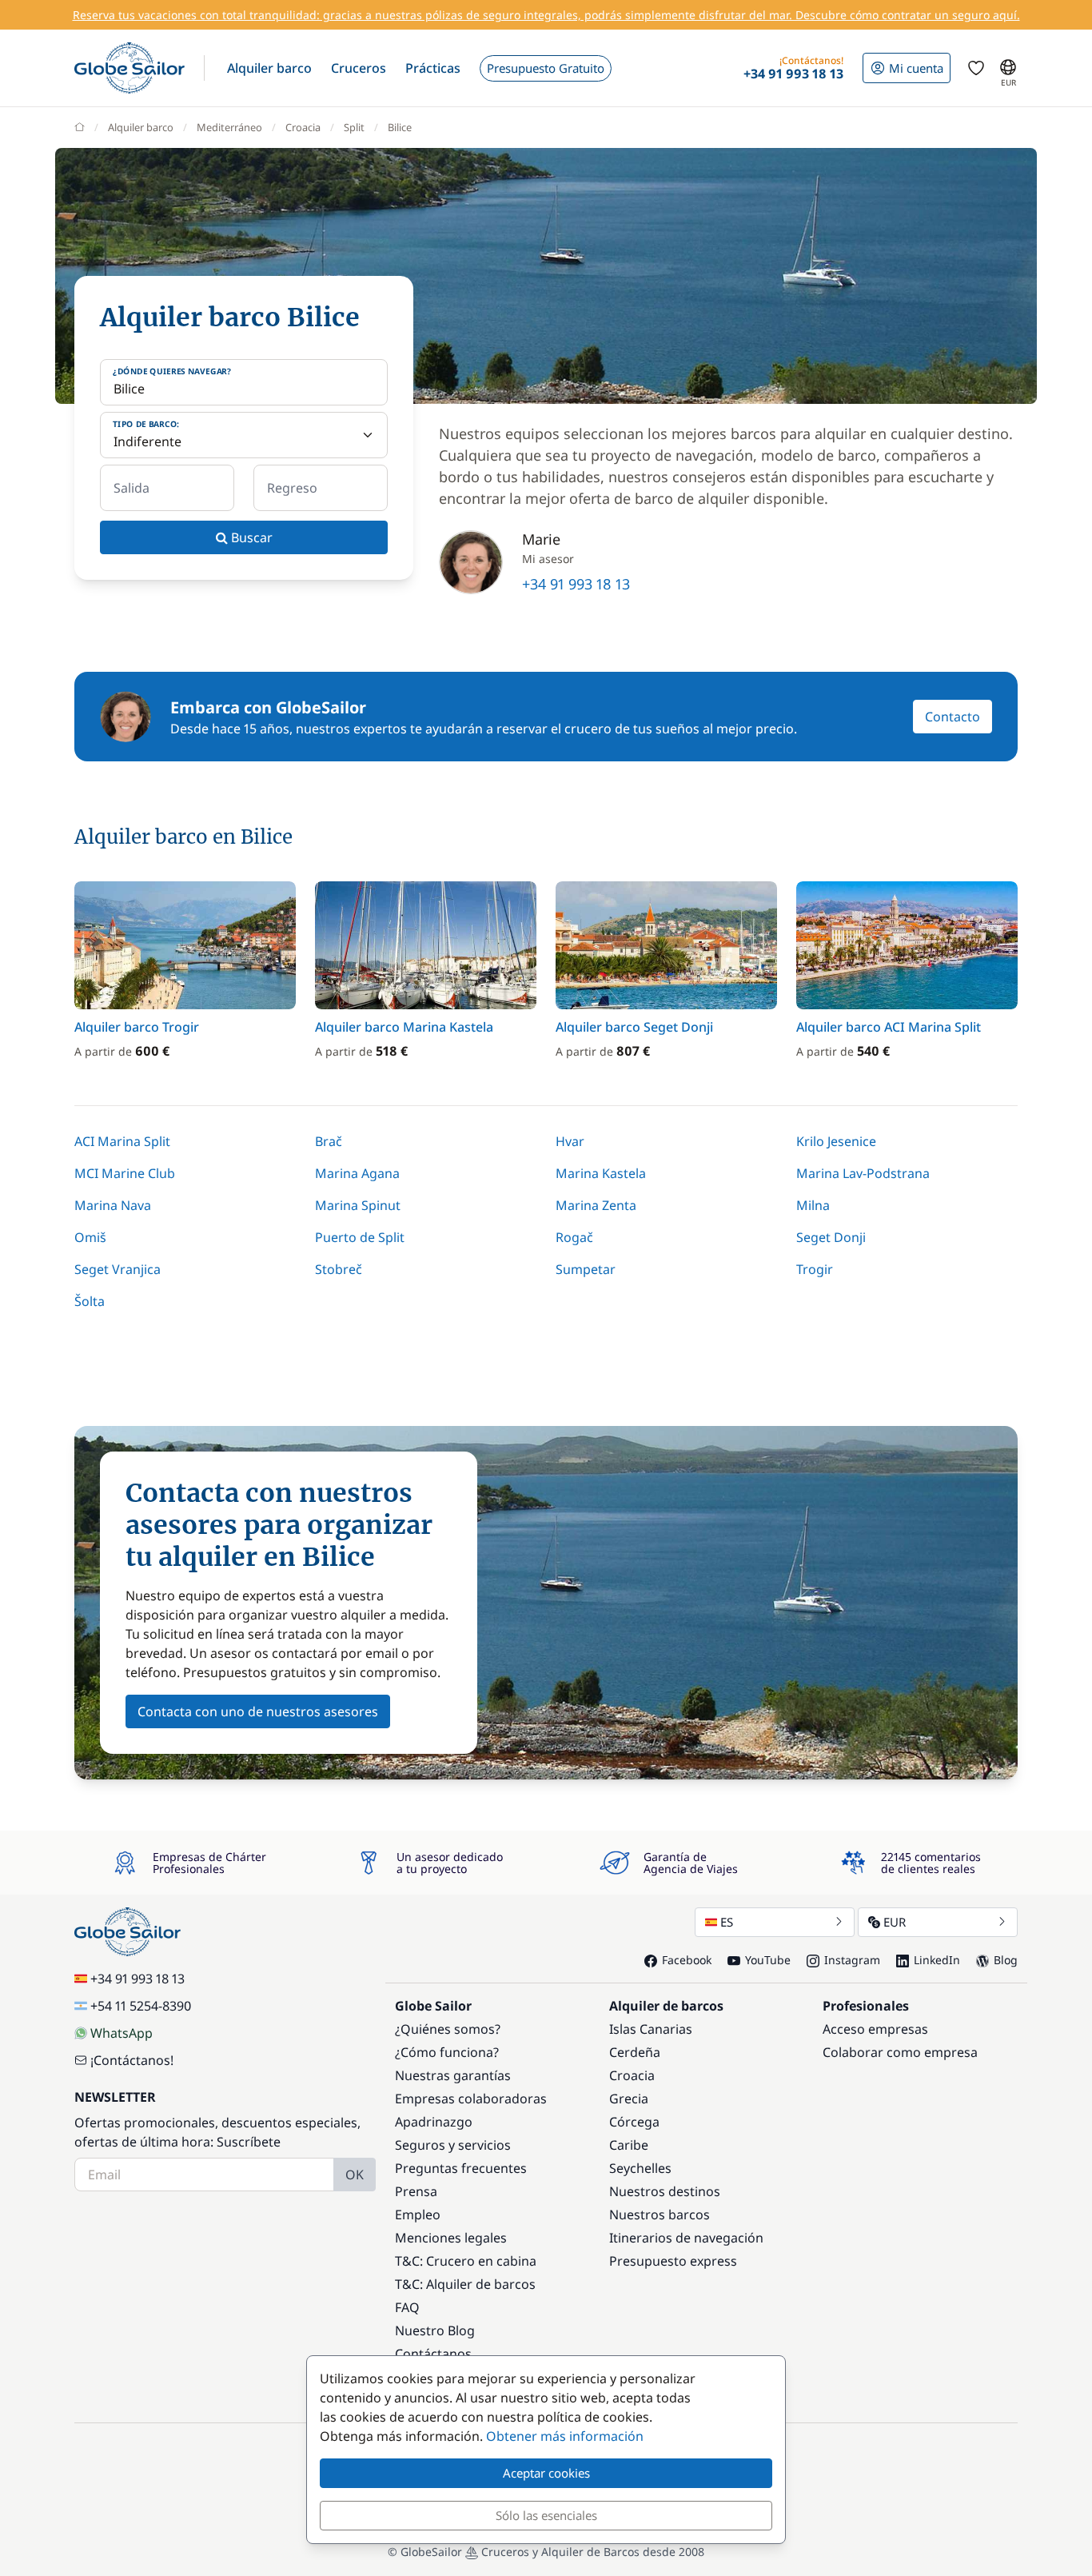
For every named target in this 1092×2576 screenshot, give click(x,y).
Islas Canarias (651, 2029)
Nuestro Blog (435, 2330)
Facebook (687, 1960)
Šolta (90, 1301)
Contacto (953, 717)
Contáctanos (433, 2354)
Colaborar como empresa (900, 2052)
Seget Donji (831, 1237)
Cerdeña (635, 2052)
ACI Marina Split (122, 1141)
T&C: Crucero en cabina (466, 2261)
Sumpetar (586, 1269)
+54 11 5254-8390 (141, 2006)
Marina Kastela (601, 1173)
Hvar (570, 1141)
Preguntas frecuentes (461, 2168)
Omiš (90, 1237)
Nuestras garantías (453, 2075)
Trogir (815, 1269)
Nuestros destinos (665, 2191)
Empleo (418, 2215)
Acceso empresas (875, 2029)
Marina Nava (113, 1205)
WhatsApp (122, 2033)
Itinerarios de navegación (686, 2238)
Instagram (852, 1960)
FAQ (407, 2307)
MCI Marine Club (125, 1173)
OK (355, 2175)
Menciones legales (451, 2238)
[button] (269, 68)
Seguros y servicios (453, 2145)
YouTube (768, 1960)
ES (727, 1922)
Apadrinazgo (434, 2122)
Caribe (629, 2145)
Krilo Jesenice (836, 1141)
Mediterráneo (229, 127)
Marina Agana (357, 1173)
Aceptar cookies (546, 2473)
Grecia (629, 2099)
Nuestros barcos (660, 2215)
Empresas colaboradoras (471, 2099)
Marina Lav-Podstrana (863, 1173)
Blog (1006, 1960)
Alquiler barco (141, 127)
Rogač (574, 1237)
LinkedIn (937, 1960)
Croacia (303, 127)
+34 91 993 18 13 (576, 584)
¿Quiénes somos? (448, 2029)
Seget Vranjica (118, 1269)
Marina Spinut (358, 1205)
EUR (895, 1922)
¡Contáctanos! (132, 2060)
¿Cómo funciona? (447, 2052)
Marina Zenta (596, 1205)
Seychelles (640, 2168)
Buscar (250, 537)
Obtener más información (565, 2436)
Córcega (634, 2122)
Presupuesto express (673, 2261)
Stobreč (339, 1269)
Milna (813, 1205)
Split (354, 127)
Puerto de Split (360, 1237)
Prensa (416, 2191)
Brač (329, 1141)
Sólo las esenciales (546, 2515)
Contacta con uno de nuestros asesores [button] (258, 1711)
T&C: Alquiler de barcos (465, 2284)
